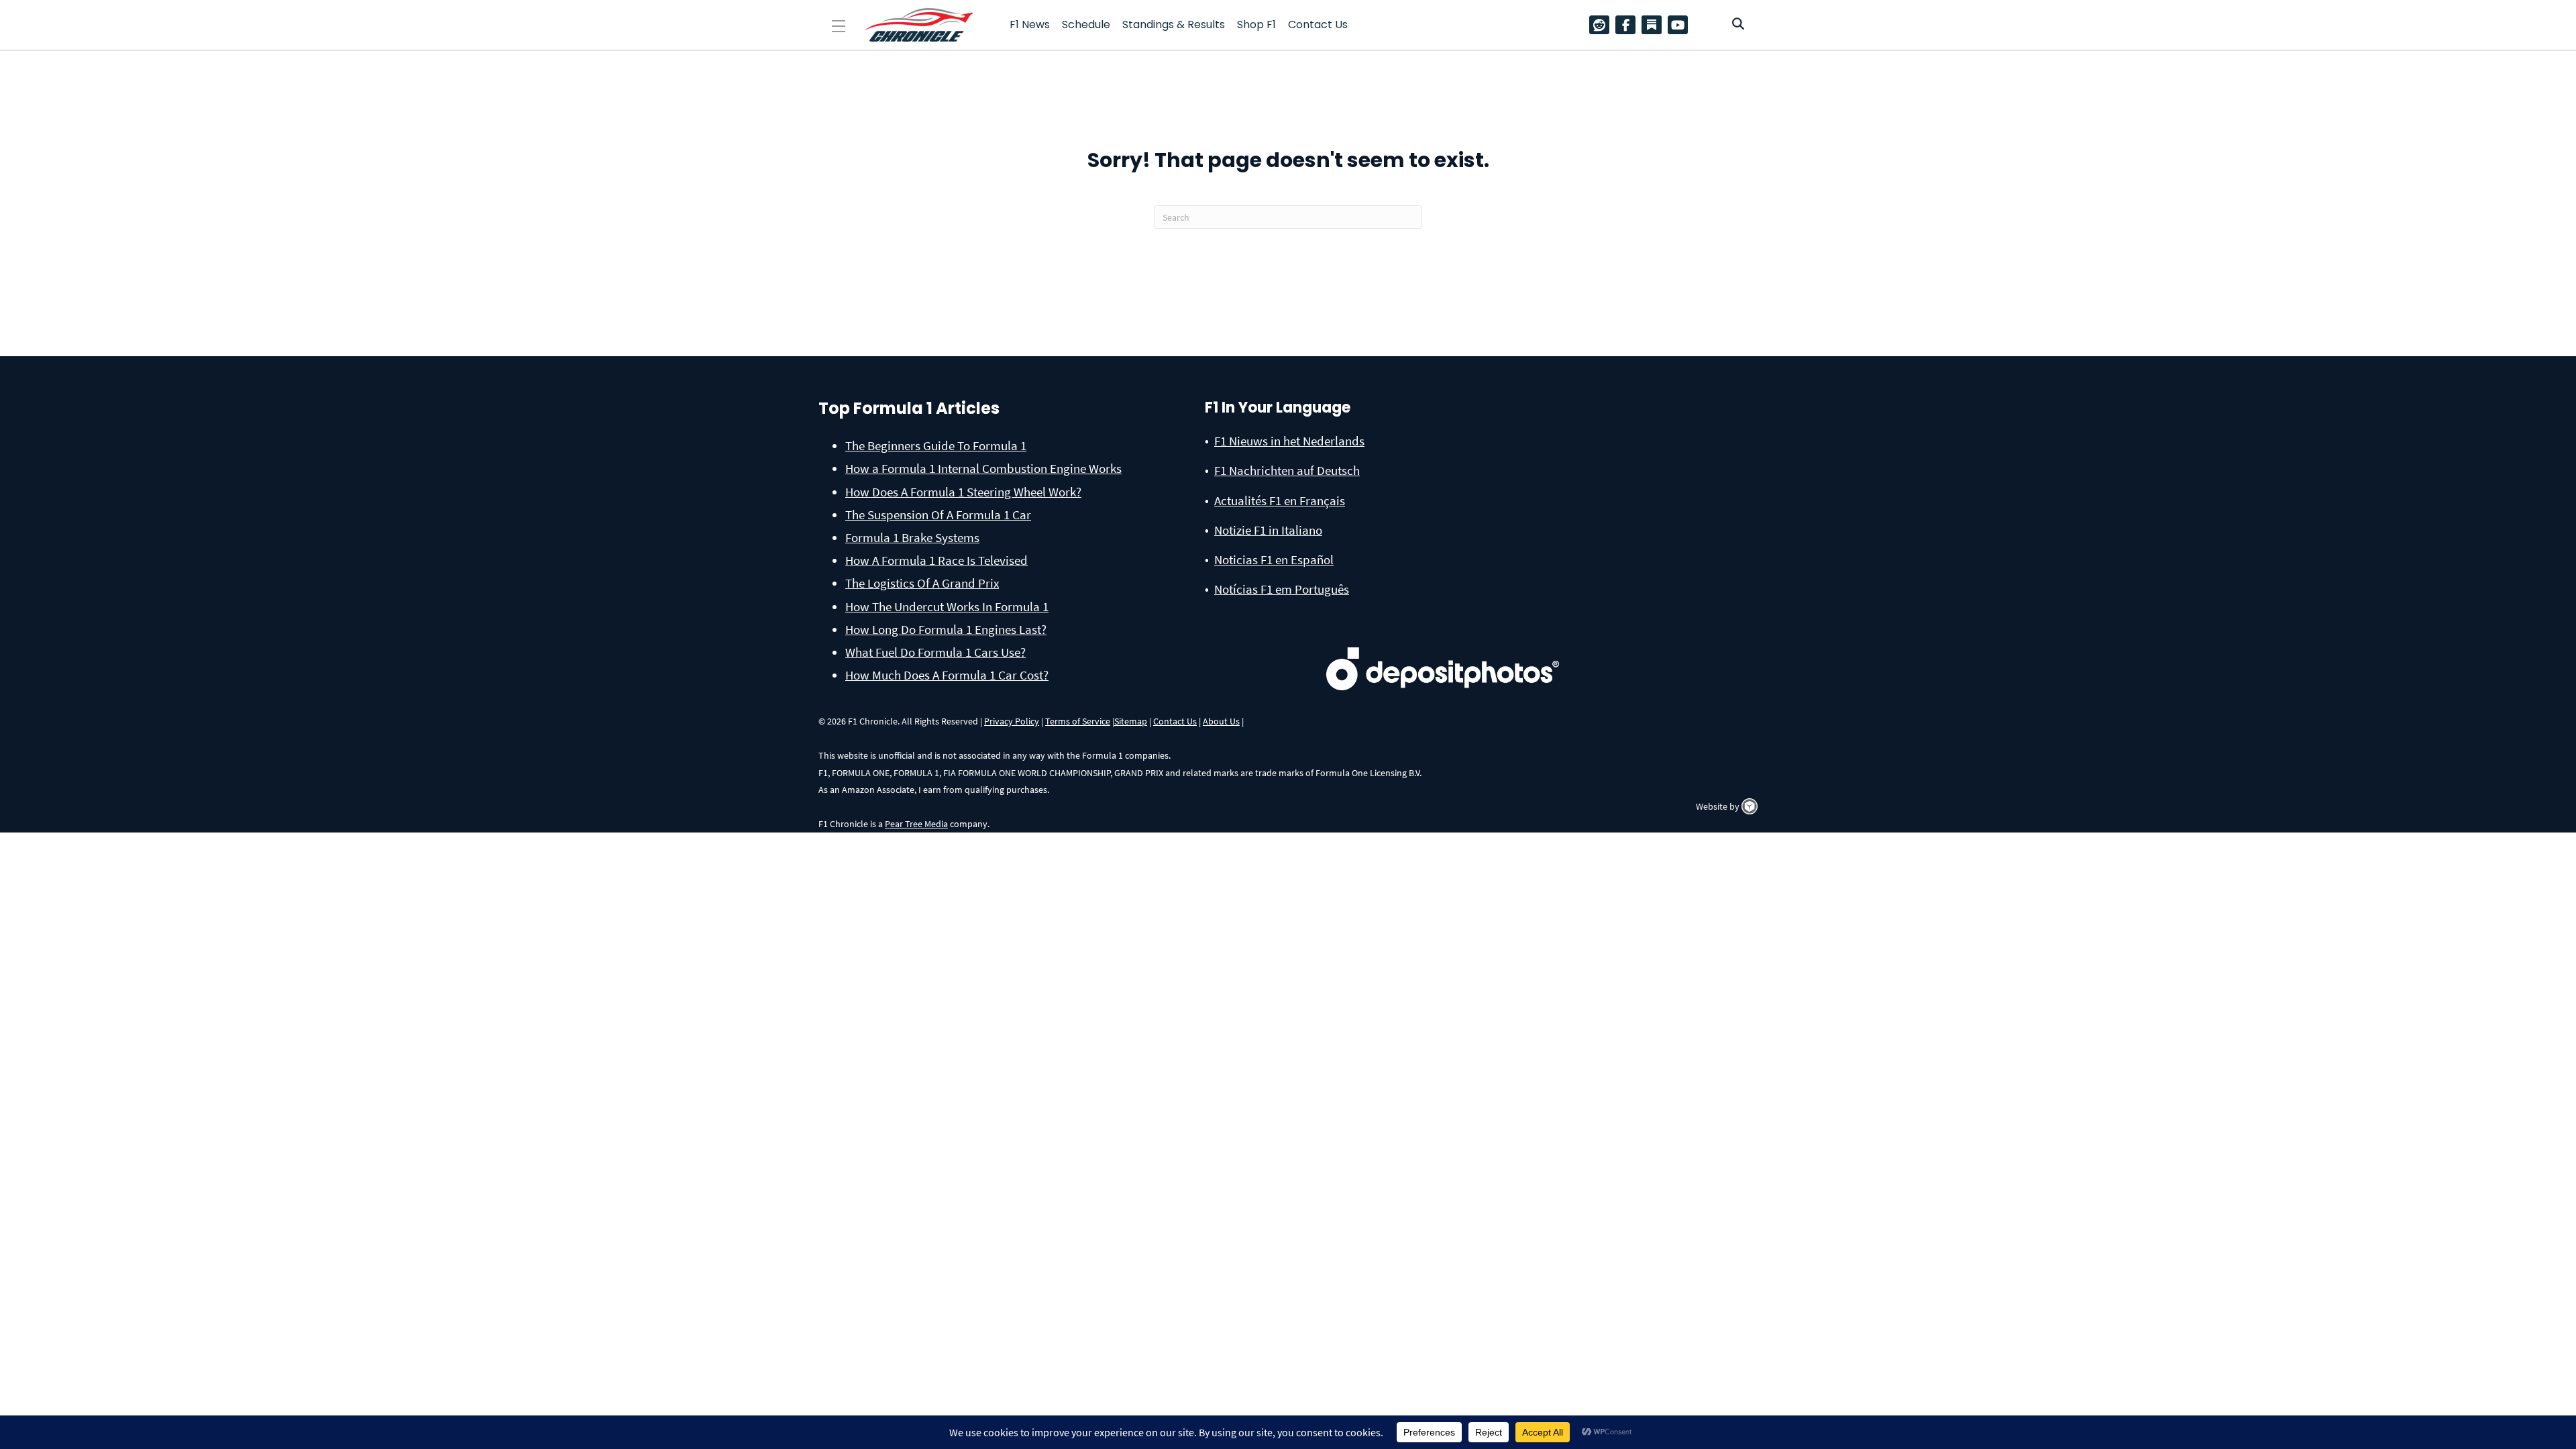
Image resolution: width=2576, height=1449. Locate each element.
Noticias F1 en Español (1274, 559)
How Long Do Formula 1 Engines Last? (946, 629)
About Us (1221, 721)
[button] (839, 26)
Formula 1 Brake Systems (912, 537)
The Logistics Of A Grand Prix (922, 583)
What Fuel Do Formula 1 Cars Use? (935, 652)
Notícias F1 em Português (1282, 589)
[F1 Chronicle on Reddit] (1603, 25)
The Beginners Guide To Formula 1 (936, 445)
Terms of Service (1078, 721)
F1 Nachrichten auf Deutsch (1287, 470)
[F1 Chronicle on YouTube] (1681, 25)
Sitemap (1131, 721)
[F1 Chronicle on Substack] (1652, 25)
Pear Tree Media (916, 824)
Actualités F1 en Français (1280, 500)
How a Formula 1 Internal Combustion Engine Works (983, 468)
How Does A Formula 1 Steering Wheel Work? (963, 492)
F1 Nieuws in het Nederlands (1289, 441)
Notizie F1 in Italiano (1268, 530)
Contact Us (1175, 721)
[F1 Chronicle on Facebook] (1629, 25)
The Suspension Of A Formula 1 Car (938, 515)
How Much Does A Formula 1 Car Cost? (947, 675)
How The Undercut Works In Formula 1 (947, 606)
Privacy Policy (1012, 721)
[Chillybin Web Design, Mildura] (1750, 806)
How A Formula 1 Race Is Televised (936, 560)
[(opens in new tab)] (1443, 647)
